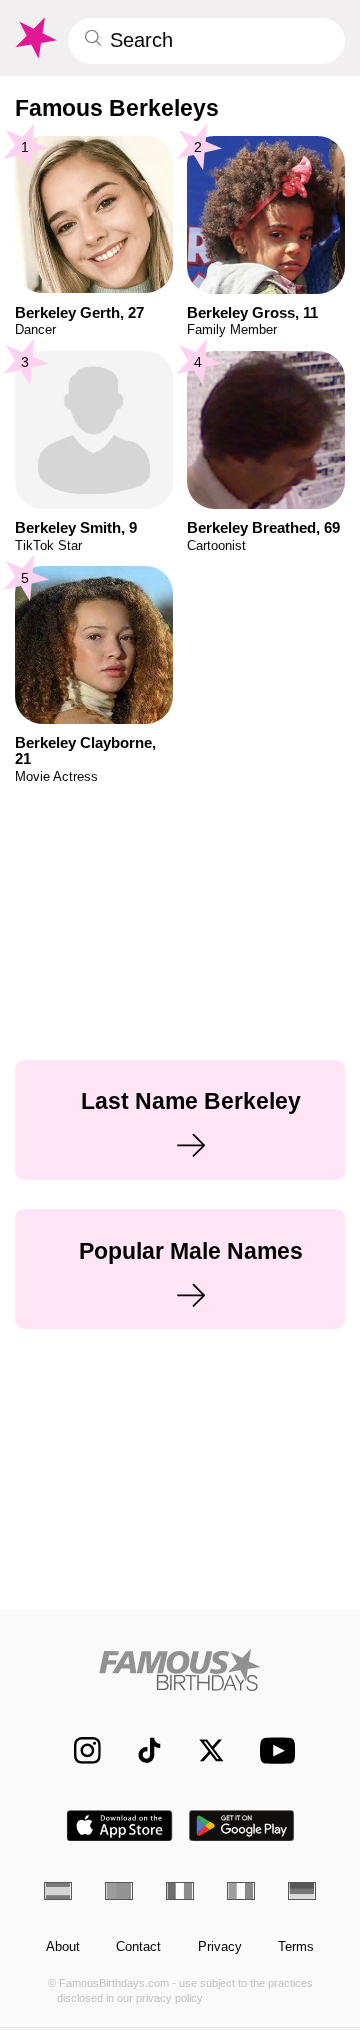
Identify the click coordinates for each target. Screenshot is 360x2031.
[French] (180, 1891)
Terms (296, 1947)
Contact (138, 1947)
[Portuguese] (119, 1891)
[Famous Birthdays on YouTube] (273, 1750)
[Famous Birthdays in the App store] (119, 1825)
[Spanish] (58, 1891)
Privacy (220, 1947)
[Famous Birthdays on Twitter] (202, 1750)
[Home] (180, 1669)
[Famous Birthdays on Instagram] (78, 1750)
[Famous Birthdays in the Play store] (242, 1825)
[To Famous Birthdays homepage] (34, 38)
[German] (302, 1891)
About (63, 1947)
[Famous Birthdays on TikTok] (140, 1750)
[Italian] (241, 1891)
